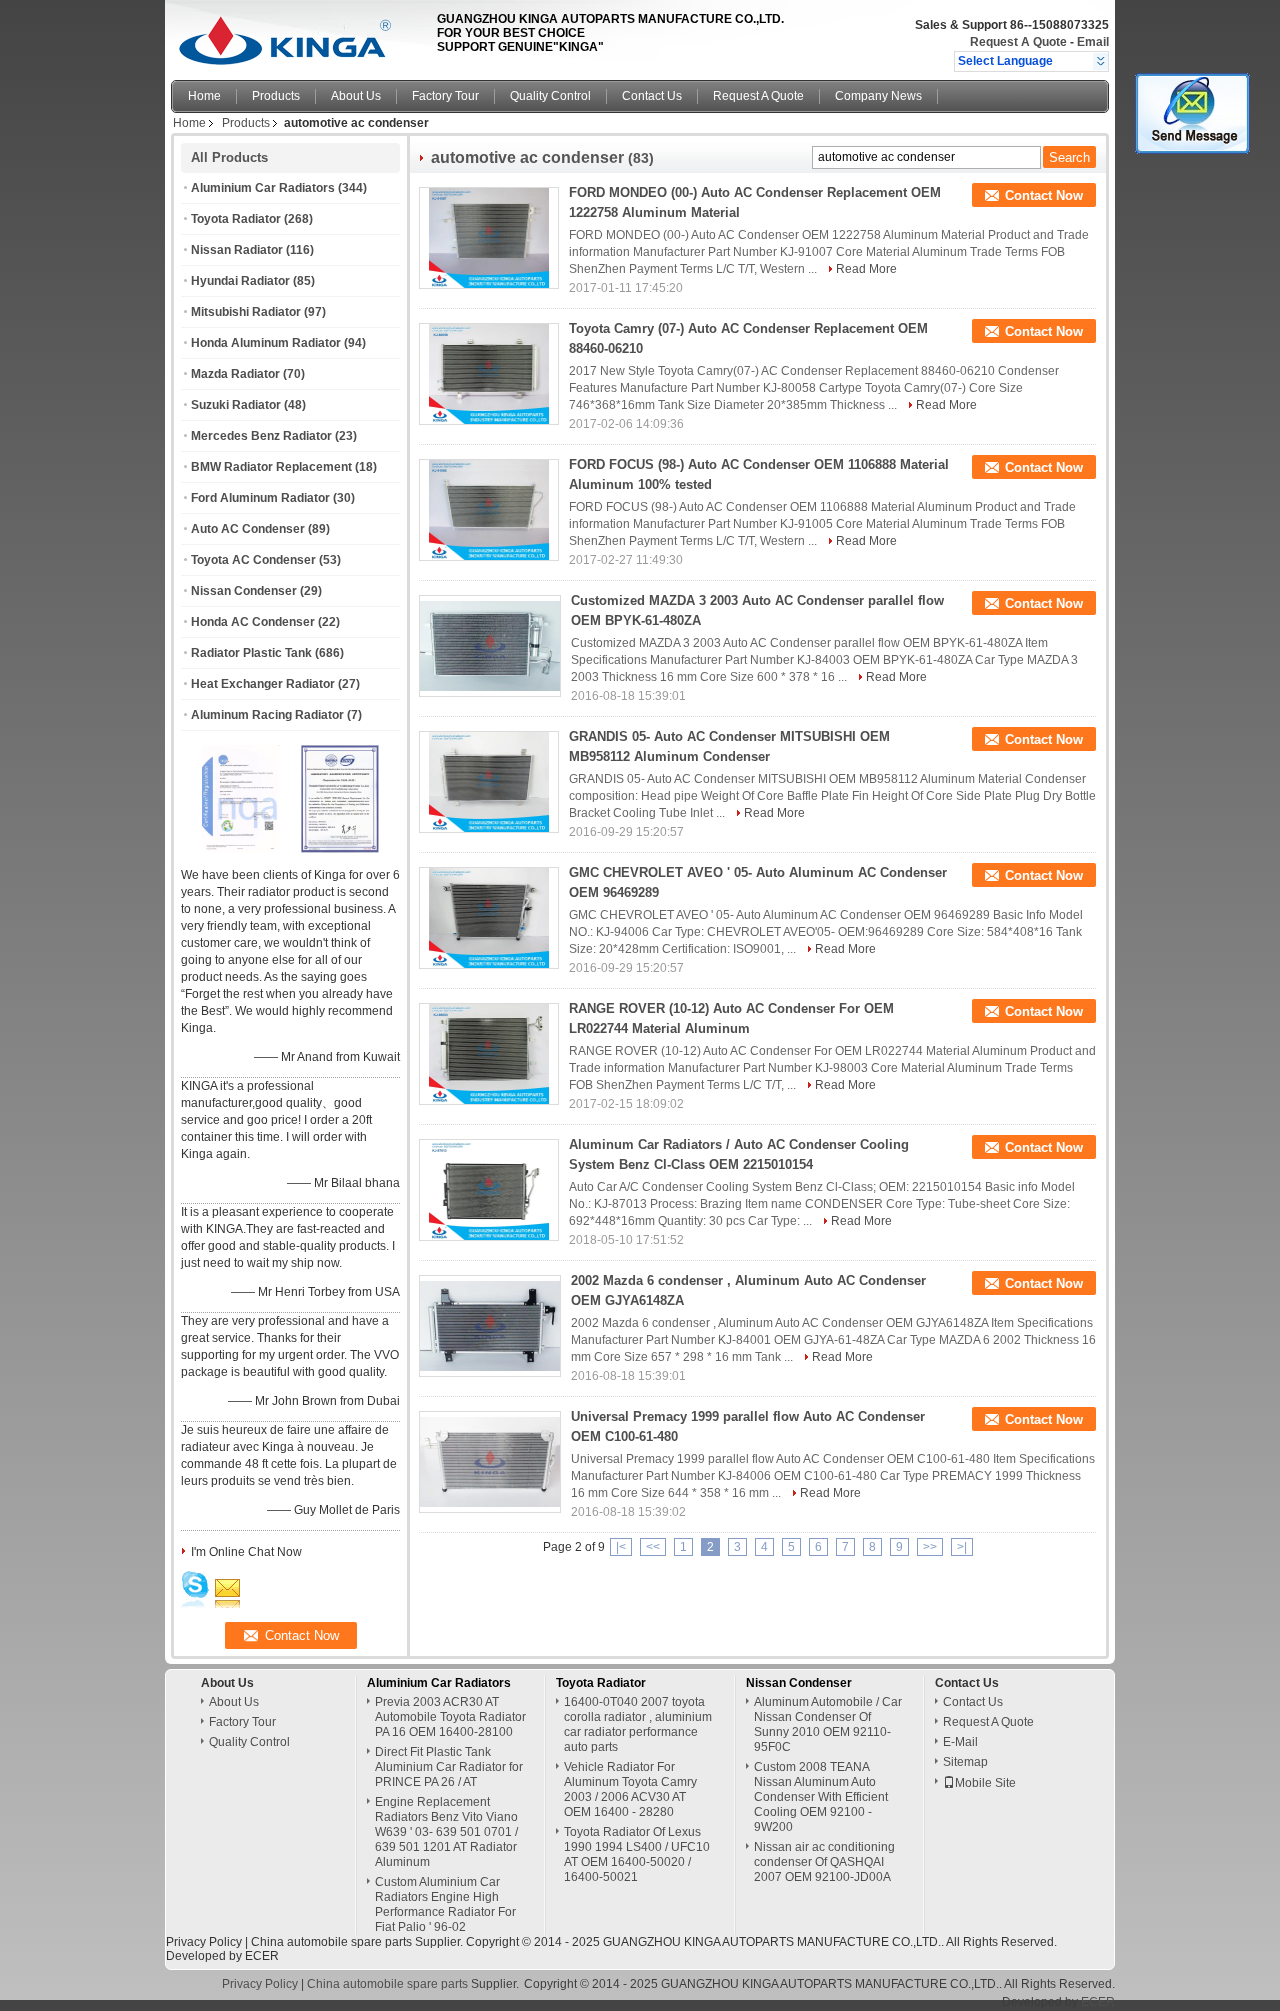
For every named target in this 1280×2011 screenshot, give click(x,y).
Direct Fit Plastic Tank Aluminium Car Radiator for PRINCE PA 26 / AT (449, 1767)
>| (962, 1547)
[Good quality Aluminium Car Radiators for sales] (241, 849)
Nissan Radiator (237, 250)
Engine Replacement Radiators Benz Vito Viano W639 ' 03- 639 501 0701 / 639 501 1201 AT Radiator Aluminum (446, 1832)
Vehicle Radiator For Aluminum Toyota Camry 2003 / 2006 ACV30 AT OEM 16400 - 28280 (630, 1789)
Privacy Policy (204, 1942)
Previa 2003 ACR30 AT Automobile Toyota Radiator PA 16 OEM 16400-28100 (450, 1717)
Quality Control (550, 96)
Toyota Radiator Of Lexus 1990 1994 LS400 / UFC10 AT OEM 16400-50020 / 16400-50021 (637, 1854)
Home (204, 96)
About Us (356, 96)
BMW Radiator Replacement (271, 467)
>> (930, 1547)
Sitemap (965, 1762)
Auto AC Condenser (248, 529)
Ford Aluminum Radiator (260, 498)
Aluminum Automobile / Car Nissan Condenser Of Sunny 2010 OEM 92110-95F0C (828, 1724)
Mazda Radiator (235, 374)
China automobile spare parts (331, 1942)
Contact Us (652, 96)
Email (1093, 42)
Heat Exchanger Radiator (263, 684)
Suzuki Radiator (236, 405)
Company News (878, 96)
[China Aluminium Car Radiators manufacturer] (298, 35)
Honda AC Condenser (253, 622)
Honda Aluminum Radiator (266, 343)
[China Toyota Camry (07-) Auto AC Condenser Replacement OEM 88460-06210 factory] (489, 374)
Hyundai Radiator (240, 281)
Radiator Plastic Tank (251, 653)
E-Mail (960, 1742)
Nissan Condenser (244, 591)
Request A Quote (1018, 42)
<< (653, 1547)
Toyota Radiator (236, 219)
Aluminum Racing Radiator (267, 715)
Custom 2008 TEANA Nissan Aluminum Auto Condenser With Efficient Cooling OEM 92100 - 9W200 (821, 1797)
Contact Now (1044, 195)
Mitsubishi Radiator (246, 312)
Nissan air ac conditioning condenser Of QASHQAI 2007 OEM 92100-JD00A (824, 1862)
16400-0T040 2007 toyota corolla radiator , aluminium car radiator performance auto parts (638, 1724)
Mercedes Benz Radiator (261, 436)
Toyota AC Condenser (253, 560)
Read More (866, 269)
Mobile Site (985, 1783)
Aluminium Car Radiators (263, 188)
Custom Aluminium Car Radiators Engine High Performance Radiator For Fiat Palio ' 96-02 (445, 1904)
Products (276, 96)
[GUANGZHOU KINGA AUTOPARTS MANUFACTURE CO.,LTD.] (1100, 61)
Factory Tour (445, 96)
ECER (262, 1956)
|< (621, 1547)
